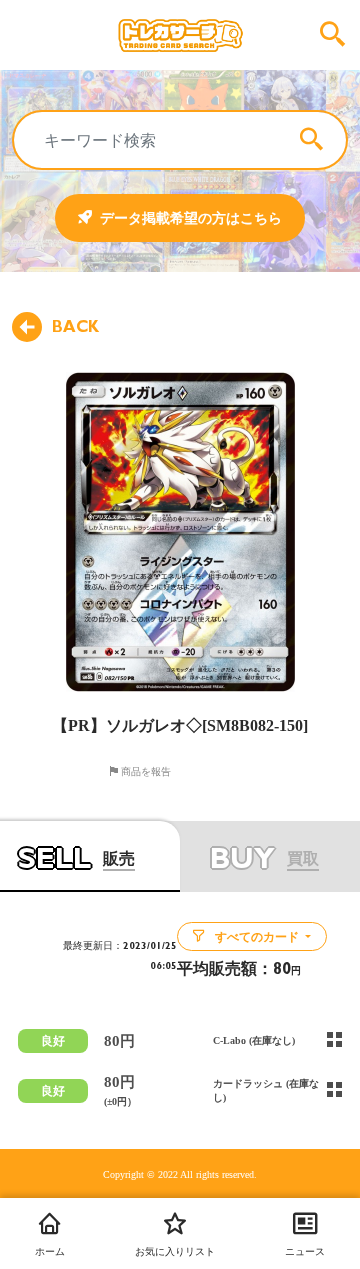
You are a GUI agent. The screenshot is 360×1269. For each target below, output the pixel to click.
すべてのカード (257, 937)
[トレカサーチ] (180, 35)
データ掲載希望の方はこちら (191, 218)
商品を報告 (144, 771)
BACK (75, 327)
